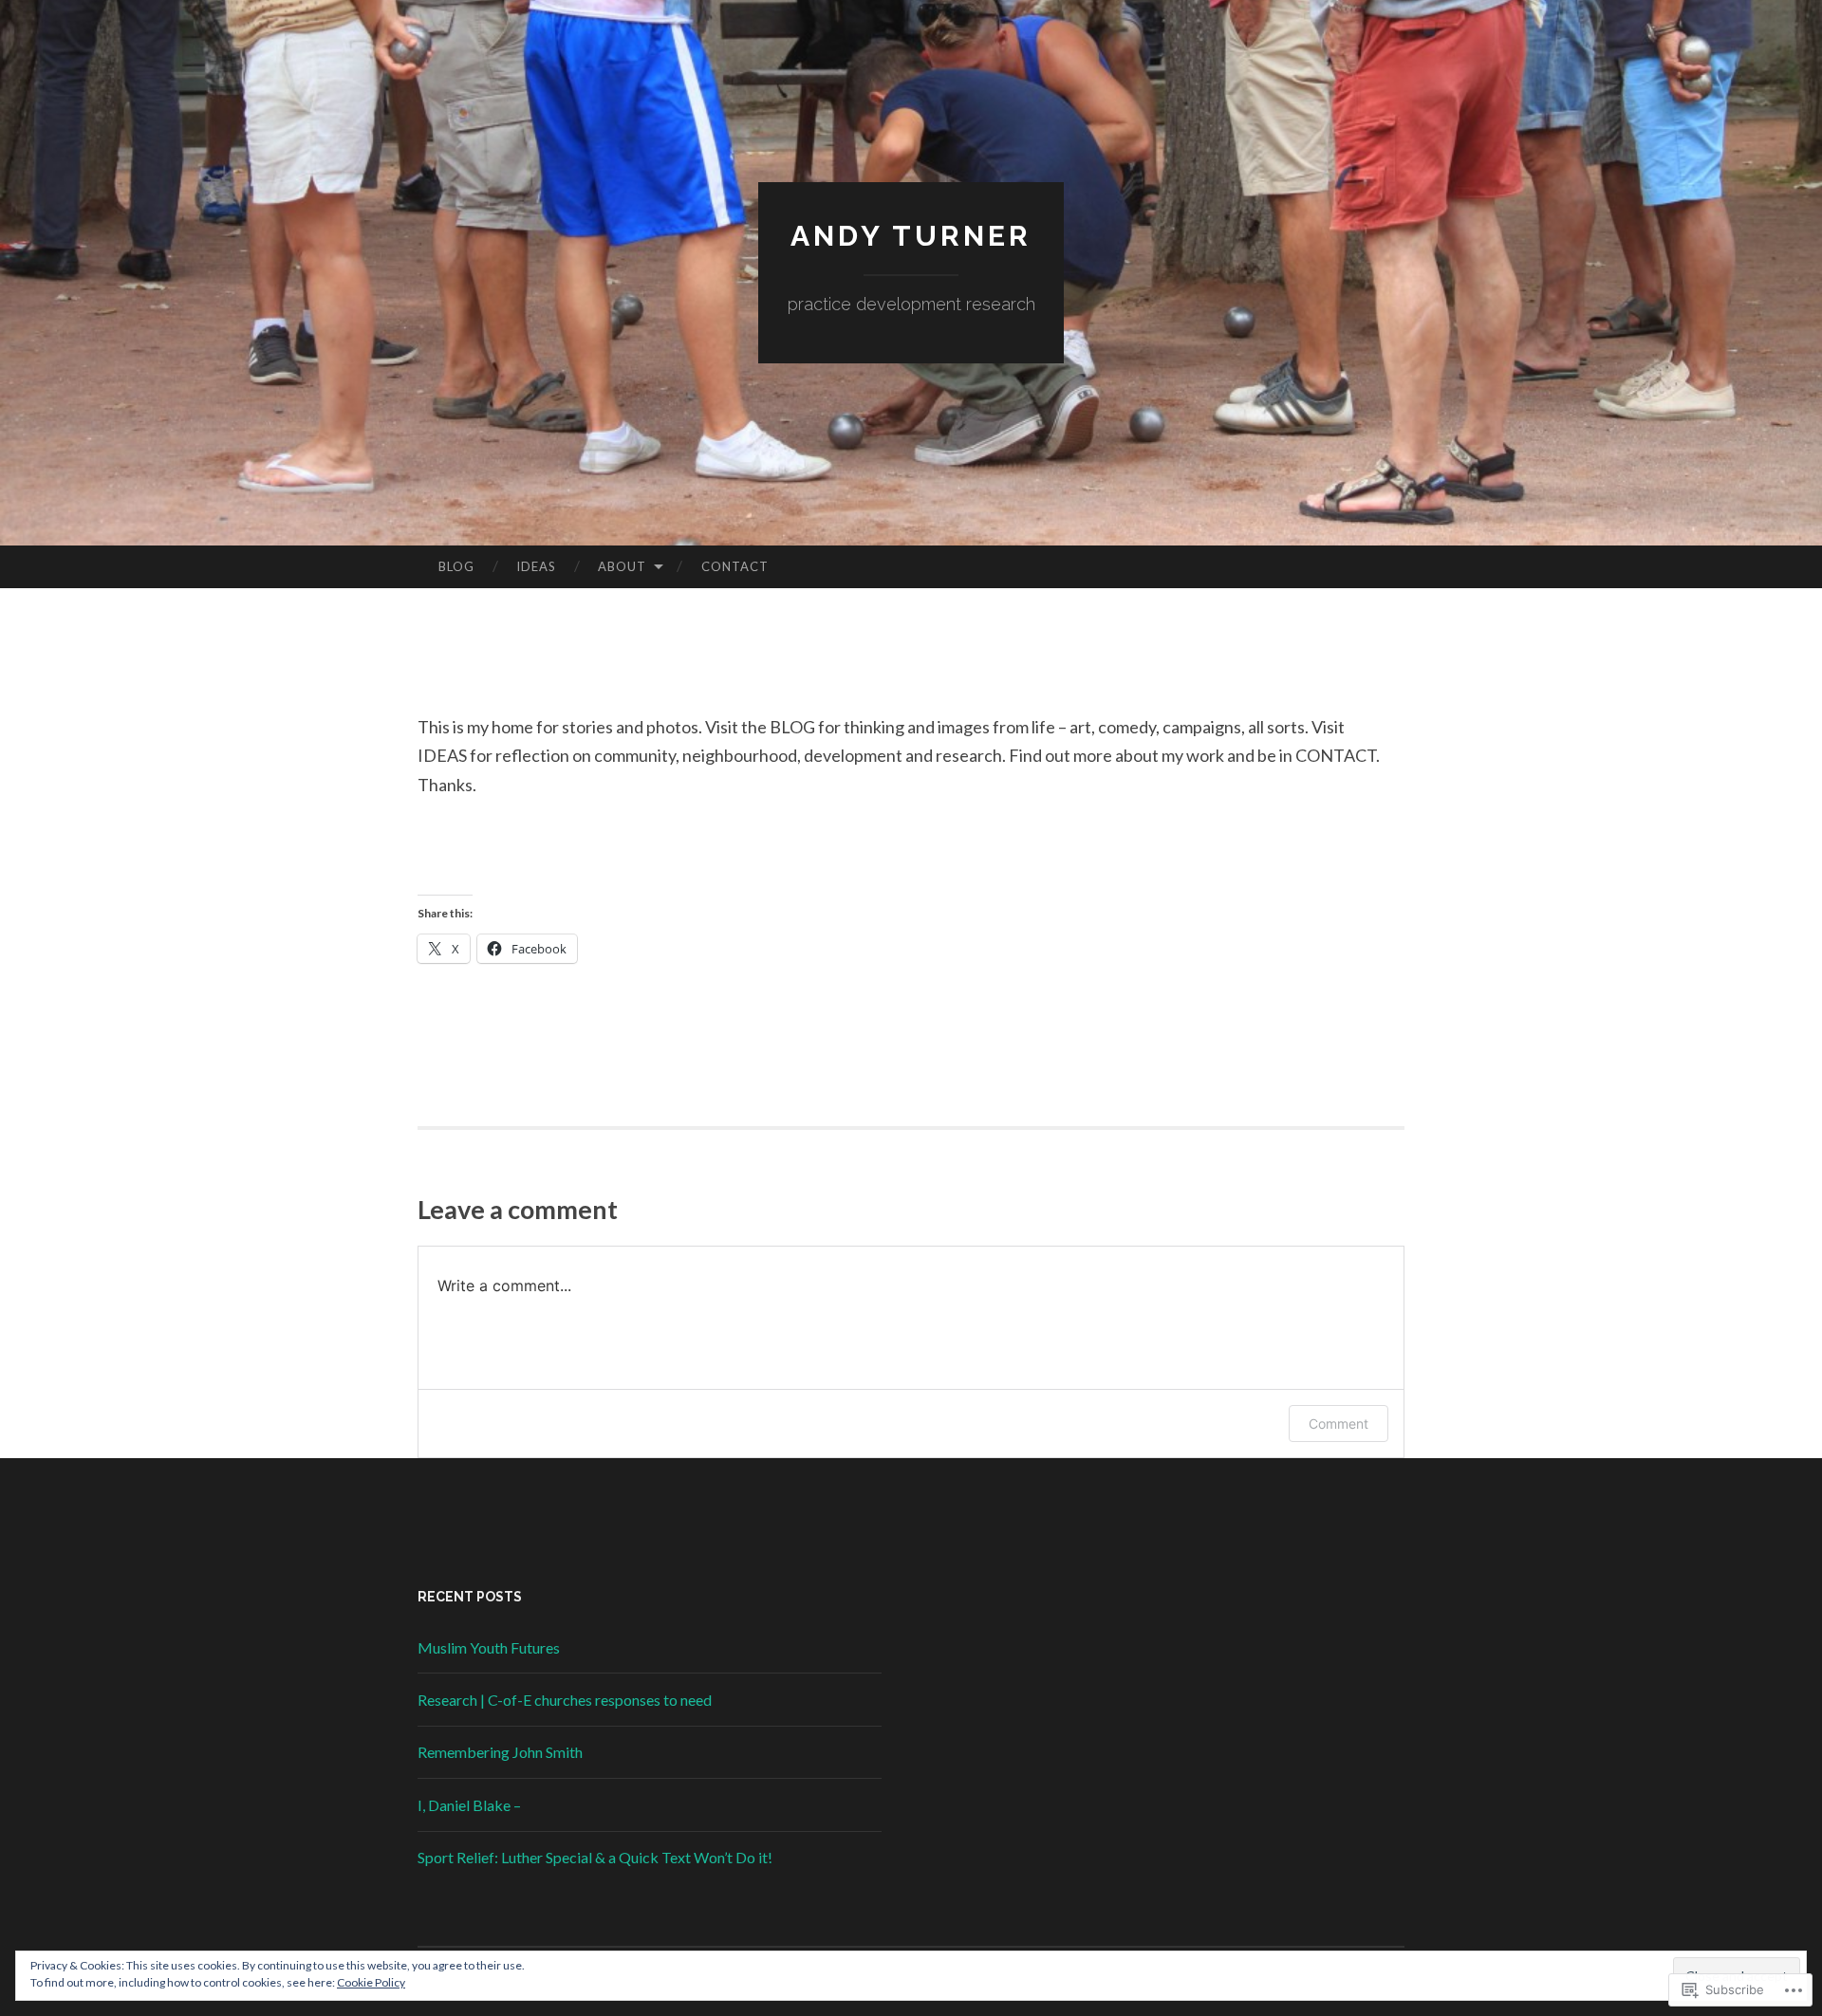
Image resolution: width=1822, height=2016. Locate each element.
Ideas (536, 566)
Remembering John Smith (500, 1752)
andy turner (911, 236)
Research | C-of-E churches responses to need (565, 1700)
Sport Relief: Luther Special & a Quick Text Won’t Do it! (595, 1857)
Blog (456, 566)
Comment (1339, 1424)
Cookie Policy (371, 1982)
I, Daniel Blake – (469, 1805)
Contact (735, 566)
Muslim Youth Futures (489, 1647)
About (622, 566)
